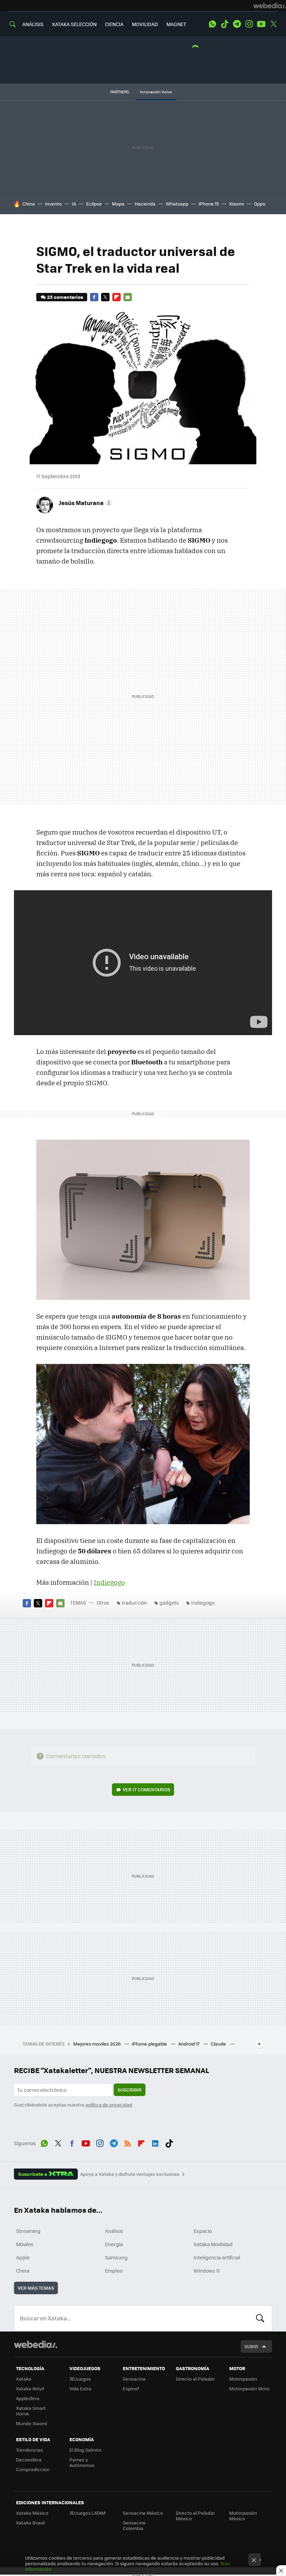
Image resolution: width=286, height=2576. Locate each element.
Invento (53, 204)
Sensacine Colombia (134, 2525)
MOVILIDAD (145, 24)
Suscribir (130, 2090)
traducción (134, 1603)
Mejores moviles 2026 (97, 2044)
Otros (103, 1603)
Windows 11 (207, 2271)
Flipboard (116, 297)
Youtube (261, 24)
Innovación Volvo (156, 92)
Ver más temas (36, 2288)
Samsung (116, 2257)
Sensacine (134, 2379)
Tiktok (225, 24)
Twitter (273, 24)
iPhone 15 (209, 204)
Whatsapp (177, 204)
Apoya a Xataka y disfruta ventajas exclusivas (130, 2174)
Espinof (131, 2388)
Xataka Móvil (30, 2388)
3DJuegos (80, 2379)
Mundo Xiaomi (32, 2423)
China (29, 204)
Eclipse (94, 204)
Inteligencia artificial (217, 2257)
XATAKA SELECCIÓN (74, 24)
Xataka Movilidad (213, 2244)
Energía (114, 2244)
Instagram (249, 24)
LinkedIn (155, 2142)
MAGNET (176, 24)
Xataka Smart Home (31, 2411)
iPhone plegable (150, 2044)
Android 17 (189, 2044)
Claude (219, 2044)
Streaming (28, 2231)
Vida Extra (80, 2388)
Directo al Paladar (195, 2379)
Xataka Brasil (30, 2523)
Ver (146, 1789)
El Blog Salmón (85, 2450)
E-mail (128, 297)
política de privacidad (109, 2105)
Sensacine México (143, 2513)
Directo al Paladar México (195, 2516)
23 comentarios (65, 297)
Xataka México (32, 2513)
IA (74, 204)
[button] (85, 503)
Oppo (260, 204)
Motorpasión (243, 2379)
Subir (251, 2346)
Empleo (114, 2271)
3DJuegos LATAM (88, 2513)
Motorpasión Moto (249, 2388)
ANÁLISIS (33, 24)
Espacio (203, 2231)
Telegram (237, 24)
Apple (23, 2257)
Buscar (260, 2318)
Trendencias (29, 2450)
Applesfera (28, 2398)
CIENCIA (114, 24)
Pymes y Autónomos (82, 2462)
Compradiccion (33, 2469)
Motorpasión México (243, 2516)
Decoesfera (29, 2459)
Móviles (25, 2244)
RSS (128, 2142)
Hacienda (145, 204)
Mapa (118, 204)
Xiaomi (236, 204)
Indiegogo (109, 1582)
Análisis (114, 2231)
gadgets (169, 1603)
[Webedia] (270, 6)
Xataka (24, 2379)
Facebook (94, 297)
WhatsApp (212, 24)
